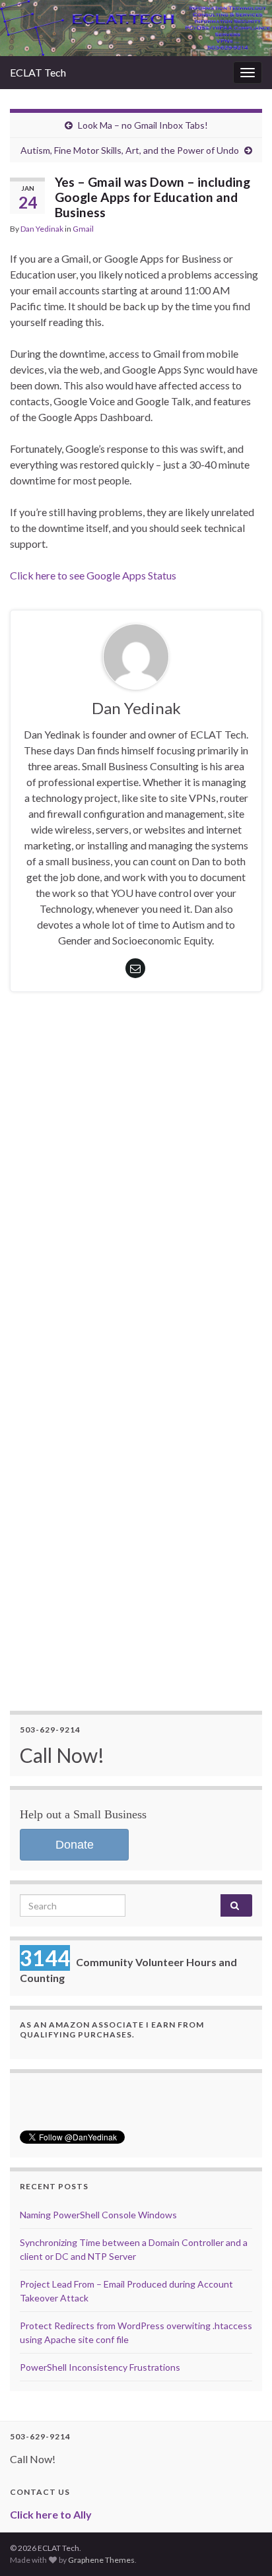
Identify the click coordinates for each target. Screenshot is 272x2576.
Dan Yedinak (42, 229)
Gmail (83, 229)
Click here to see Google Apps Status (93, 575)
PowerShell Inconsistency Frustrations (100, 2367)
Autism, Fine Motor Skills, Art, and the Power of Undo (130, 150)
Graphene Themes (101, 2560)
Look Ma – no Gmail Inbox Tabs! (143, 125)
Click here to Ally (51, 2514)
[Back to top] (242, 2546)
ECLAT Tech (38, 72)
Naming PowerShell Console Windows (98, 2215)
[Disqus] (136, 1200)
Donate (75, 1845)
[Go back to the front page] (136, 28)
